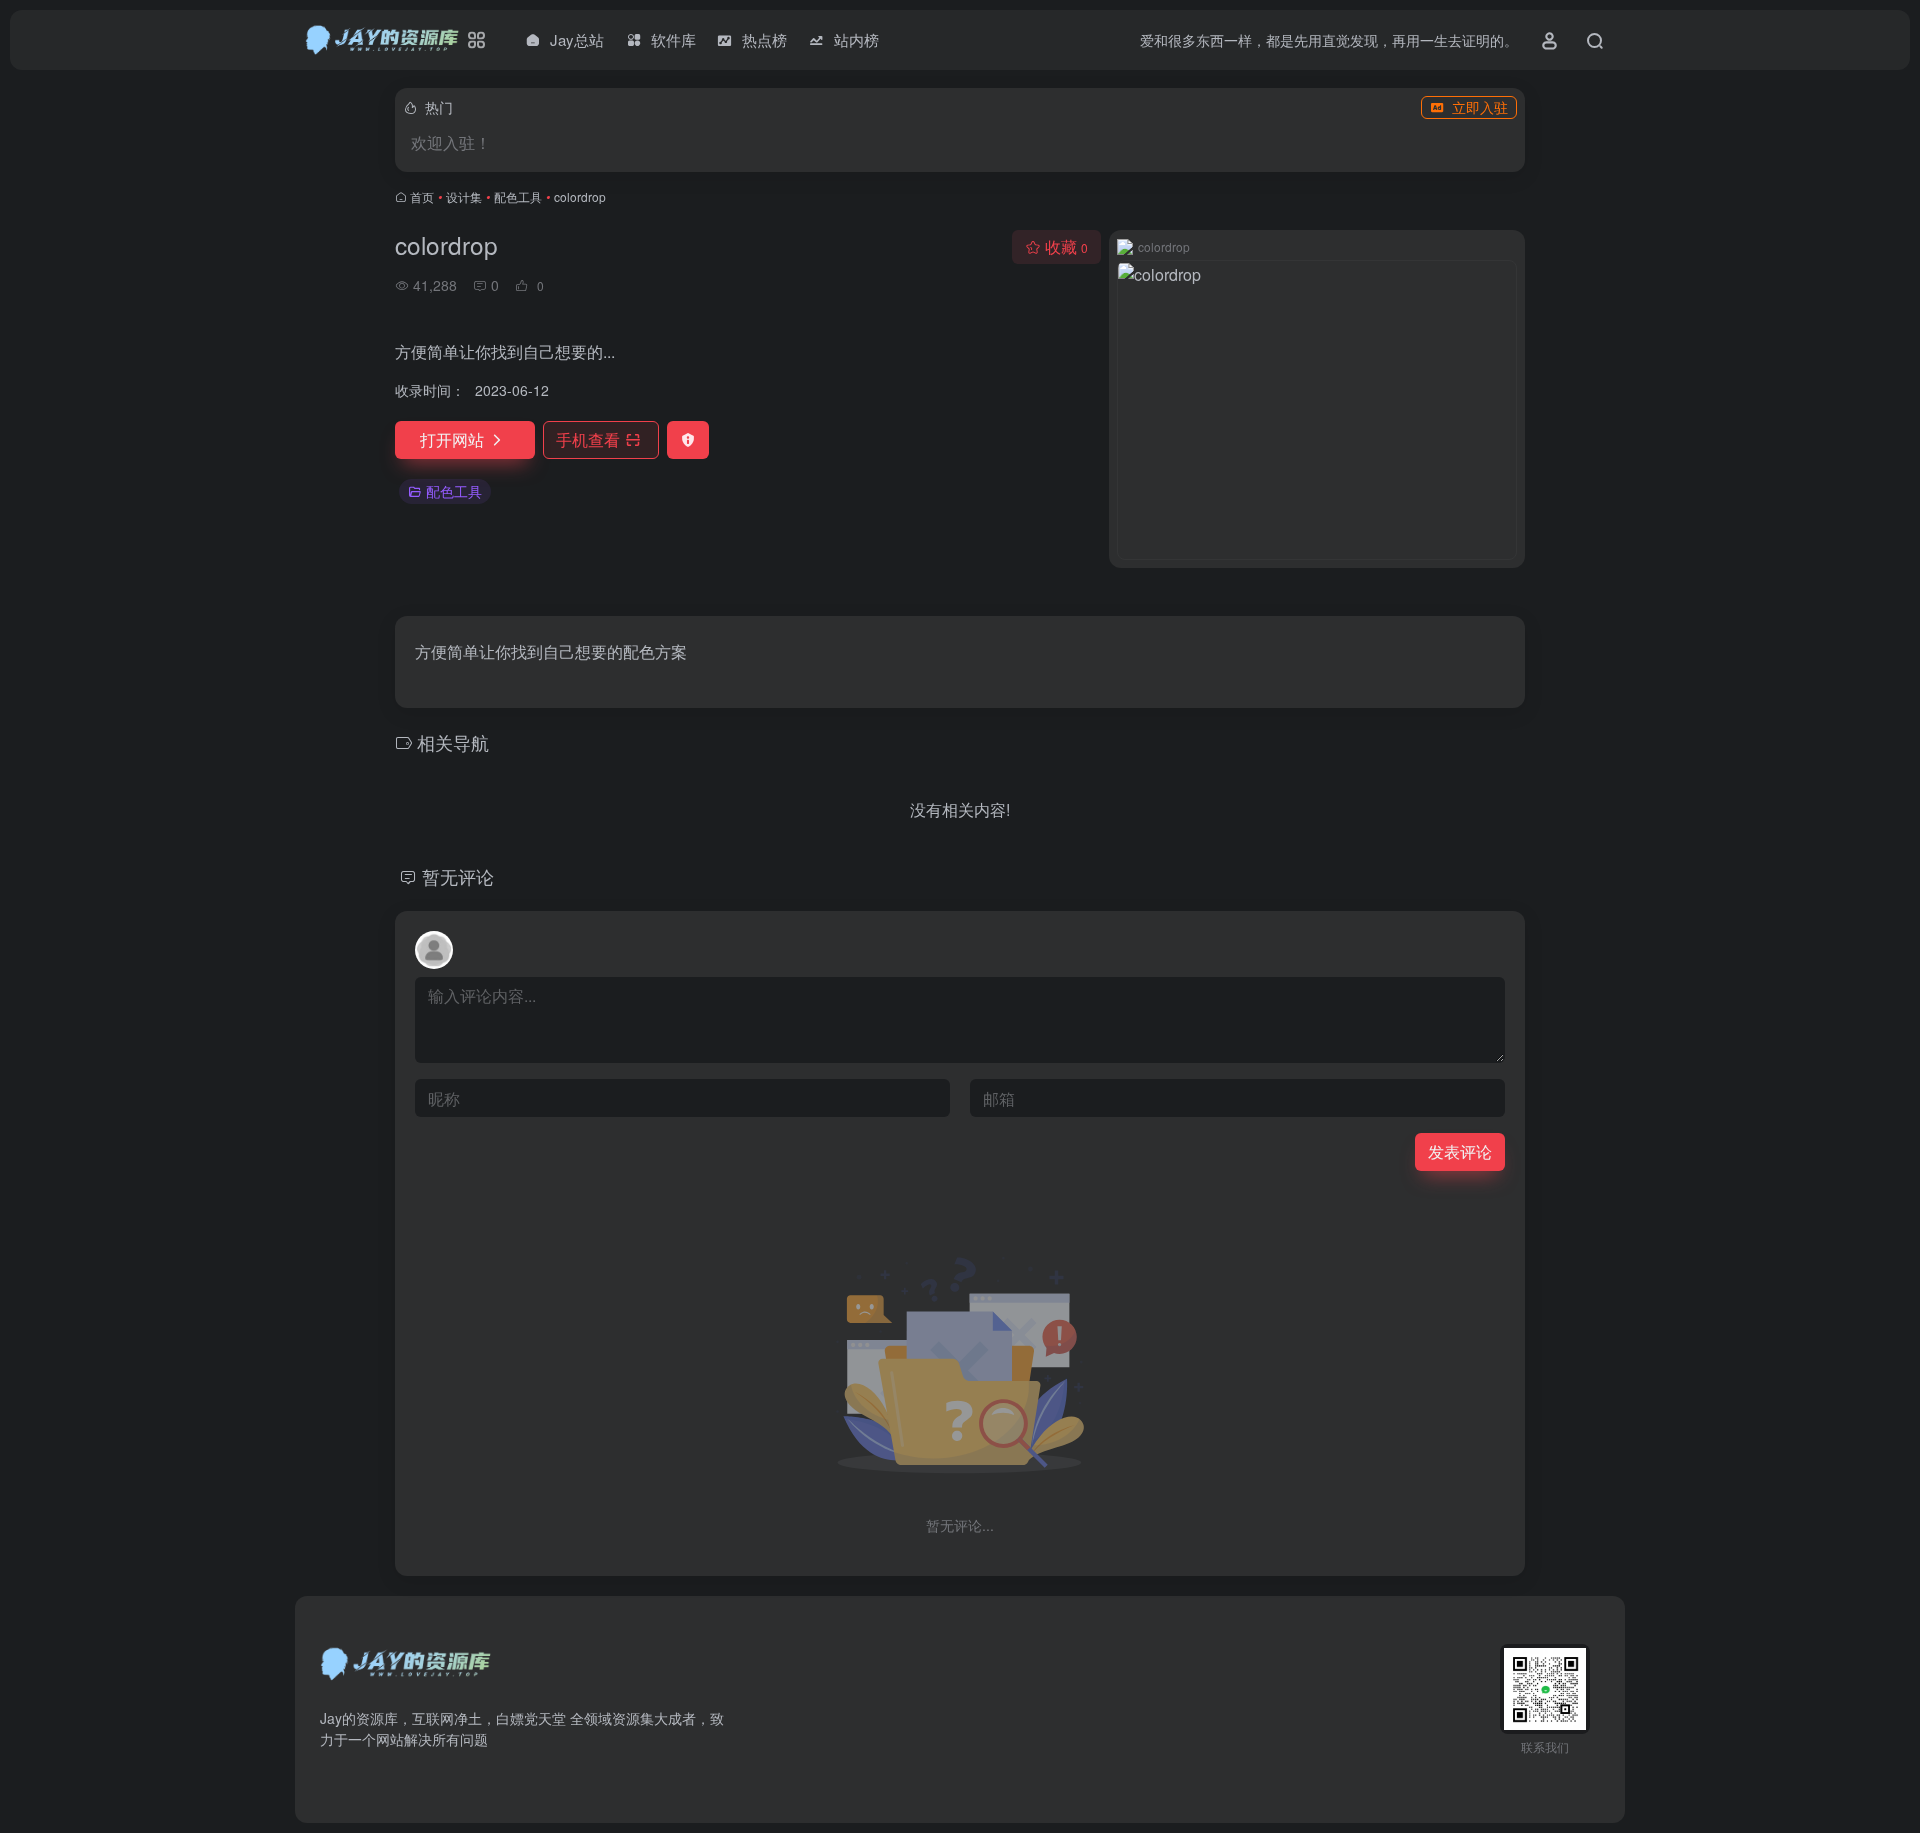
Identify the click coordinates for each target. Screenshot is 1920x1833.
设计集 (464, 196)
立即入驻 (1480, 107)
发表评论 (1460, 1151)
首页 (422, 196)
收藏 (1066, 246)
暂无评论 (458, 876)
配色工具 (518, 196)
